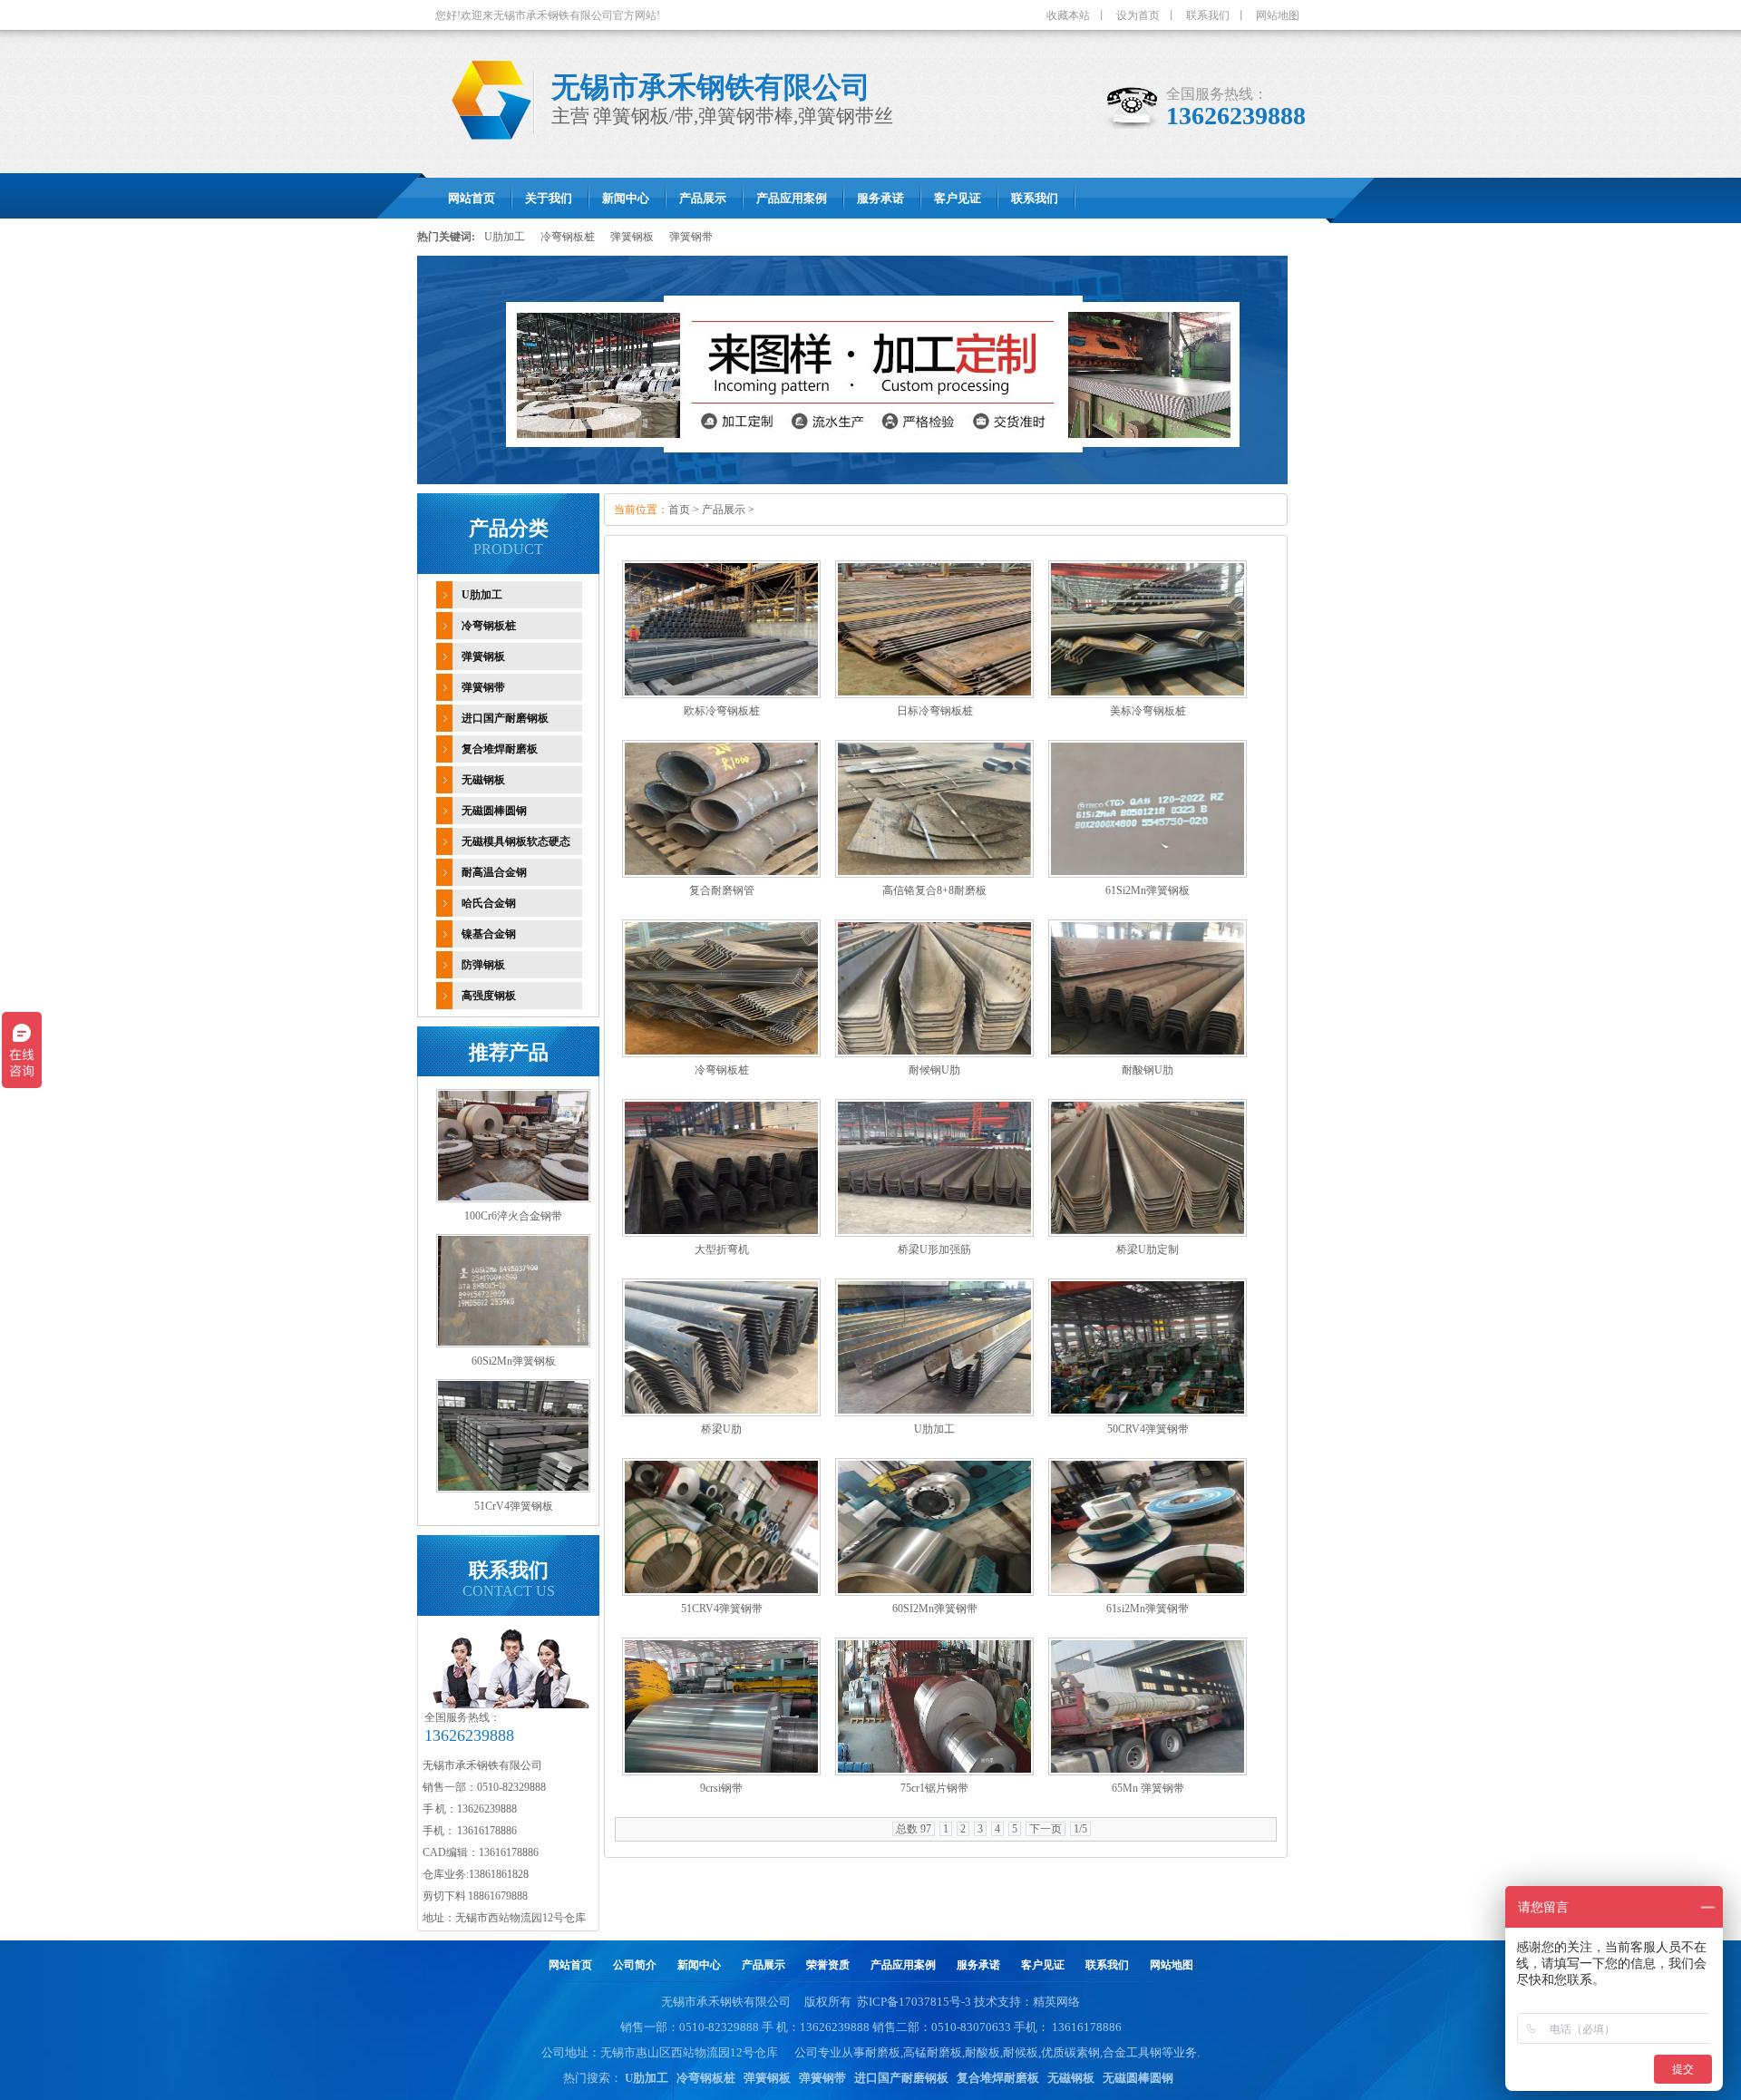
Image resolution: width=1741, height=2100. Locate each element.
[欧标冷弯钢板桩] (721, 695)
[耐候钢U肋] (934, 1054)
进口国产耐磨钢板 (505, 718)
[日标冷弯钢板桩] (934, 695)
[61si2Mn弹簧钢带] (1148, 1592)
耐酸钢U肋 (1148, 1070)
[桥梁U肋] (721, 1413)
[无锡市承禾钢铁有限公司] (852, 481)
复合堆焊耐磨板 (500, 749)
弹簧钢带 (691, 237)
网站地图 (1278, 15)
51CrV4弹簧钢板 (514, 1506)
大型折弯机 (722, 1249)
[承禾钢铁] (485, 150)
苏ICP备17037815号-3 (914, 2002)
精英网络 (1056, 2002)
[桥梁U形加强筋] (934, 1233)
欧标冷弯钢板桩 (722, 711)
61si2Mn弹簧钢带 (1148, 1609)
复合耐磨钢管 (722, 890)
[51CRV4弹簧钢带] (721, 1592)
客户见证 (1043, 1965)
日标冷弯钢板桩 (935, 711)
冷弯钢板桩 (568, 237)
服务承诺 (978, 1965)
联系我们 (1208, 15)
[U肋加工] (934, 1413)
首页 (679, 510)
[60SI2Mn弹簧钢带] (934, 1592)
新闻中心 (699, 1965)
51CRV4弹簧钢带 (722, 1609)
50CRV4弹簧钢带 (1148, 1429)
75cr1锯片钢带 (934, 1788)
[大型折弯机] (721, 1233)
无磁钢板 (483, 780)
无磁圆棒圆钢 (494, 811)
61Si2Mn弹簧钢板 (1148, 890)
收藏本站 (1068, 15)
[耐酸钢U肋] (1148, 1054)
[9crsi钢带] (721, 1772)
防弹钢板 (483, 965)
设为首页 (1138, 15)
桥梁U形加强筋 (934, 1249)
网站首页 (570, 1965)
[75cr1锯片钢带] (934, 1772)
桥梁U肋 (721, 1429)
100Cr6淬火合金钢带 (513, 1216)
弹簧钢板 (632, 237)
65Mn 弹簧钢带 (1148, 1788)
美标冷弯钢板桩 (1148, 711)
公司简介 (635, 1965)
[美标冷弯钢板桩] (1148, 695)
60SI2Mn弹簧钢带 (935, 1609)
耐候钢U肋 (934, 1070)
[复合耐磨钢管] (721, 874)
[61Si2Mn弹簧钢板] (1148, 874)
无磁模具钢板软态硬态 (516, 841)
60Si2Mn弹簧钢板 (514, 1361)
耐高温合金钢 (494, 872)
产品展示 (724, 510)
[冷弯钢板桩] (721, 1054)
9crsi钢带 (721, 1788)
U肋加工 (505, 237)
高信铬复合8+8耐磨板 (934, 890)
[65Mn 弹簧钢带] (1148, 1772)
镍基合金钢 (489, 934)
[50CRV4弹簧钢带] (1148, 1413)
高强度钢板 (489, 996)
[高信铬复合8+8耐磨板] (934, 874)
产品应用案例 (903, 1965)
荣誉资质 (828, 1965)
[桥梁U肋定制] (1148, 1233)
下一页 (1046, 1829)
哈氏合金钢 (489, 903)
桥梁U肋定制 (1148, 1249)
